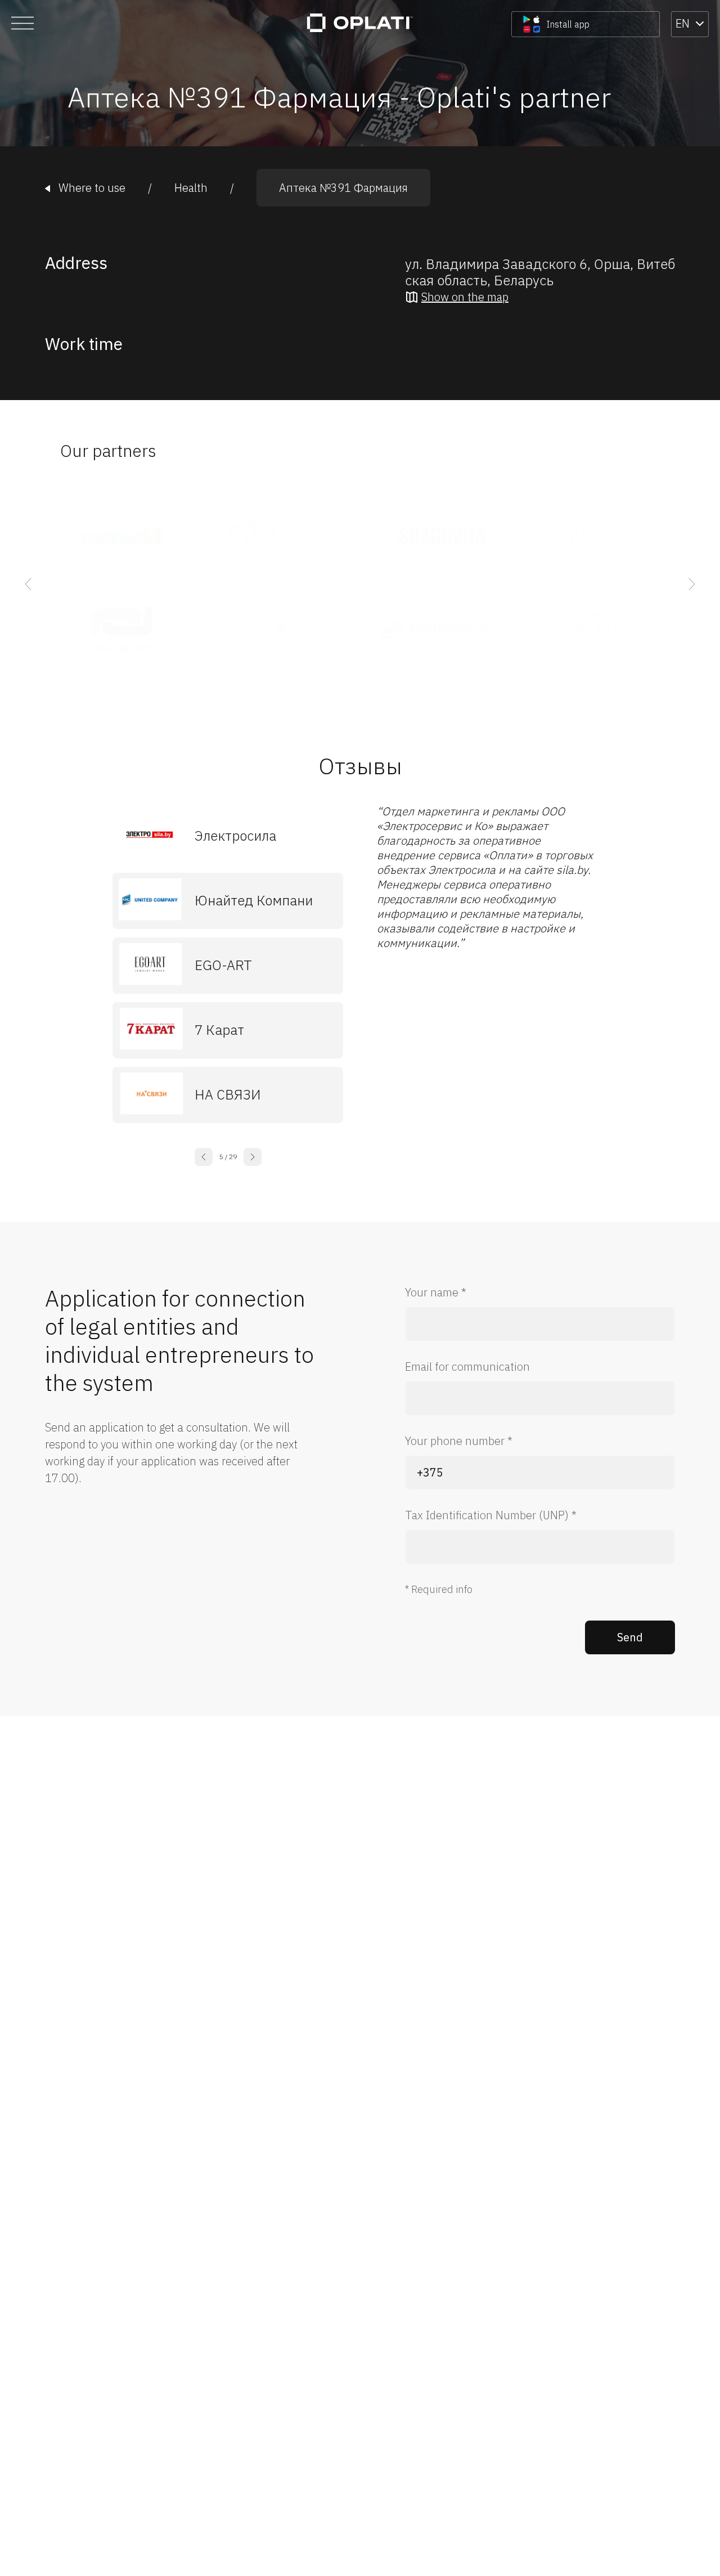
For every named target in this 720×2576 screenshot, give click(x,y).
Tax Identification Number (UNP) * (491, 1515)
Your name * (436, 1292)
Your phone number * (459, 1441)
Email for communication (467, 1366)
